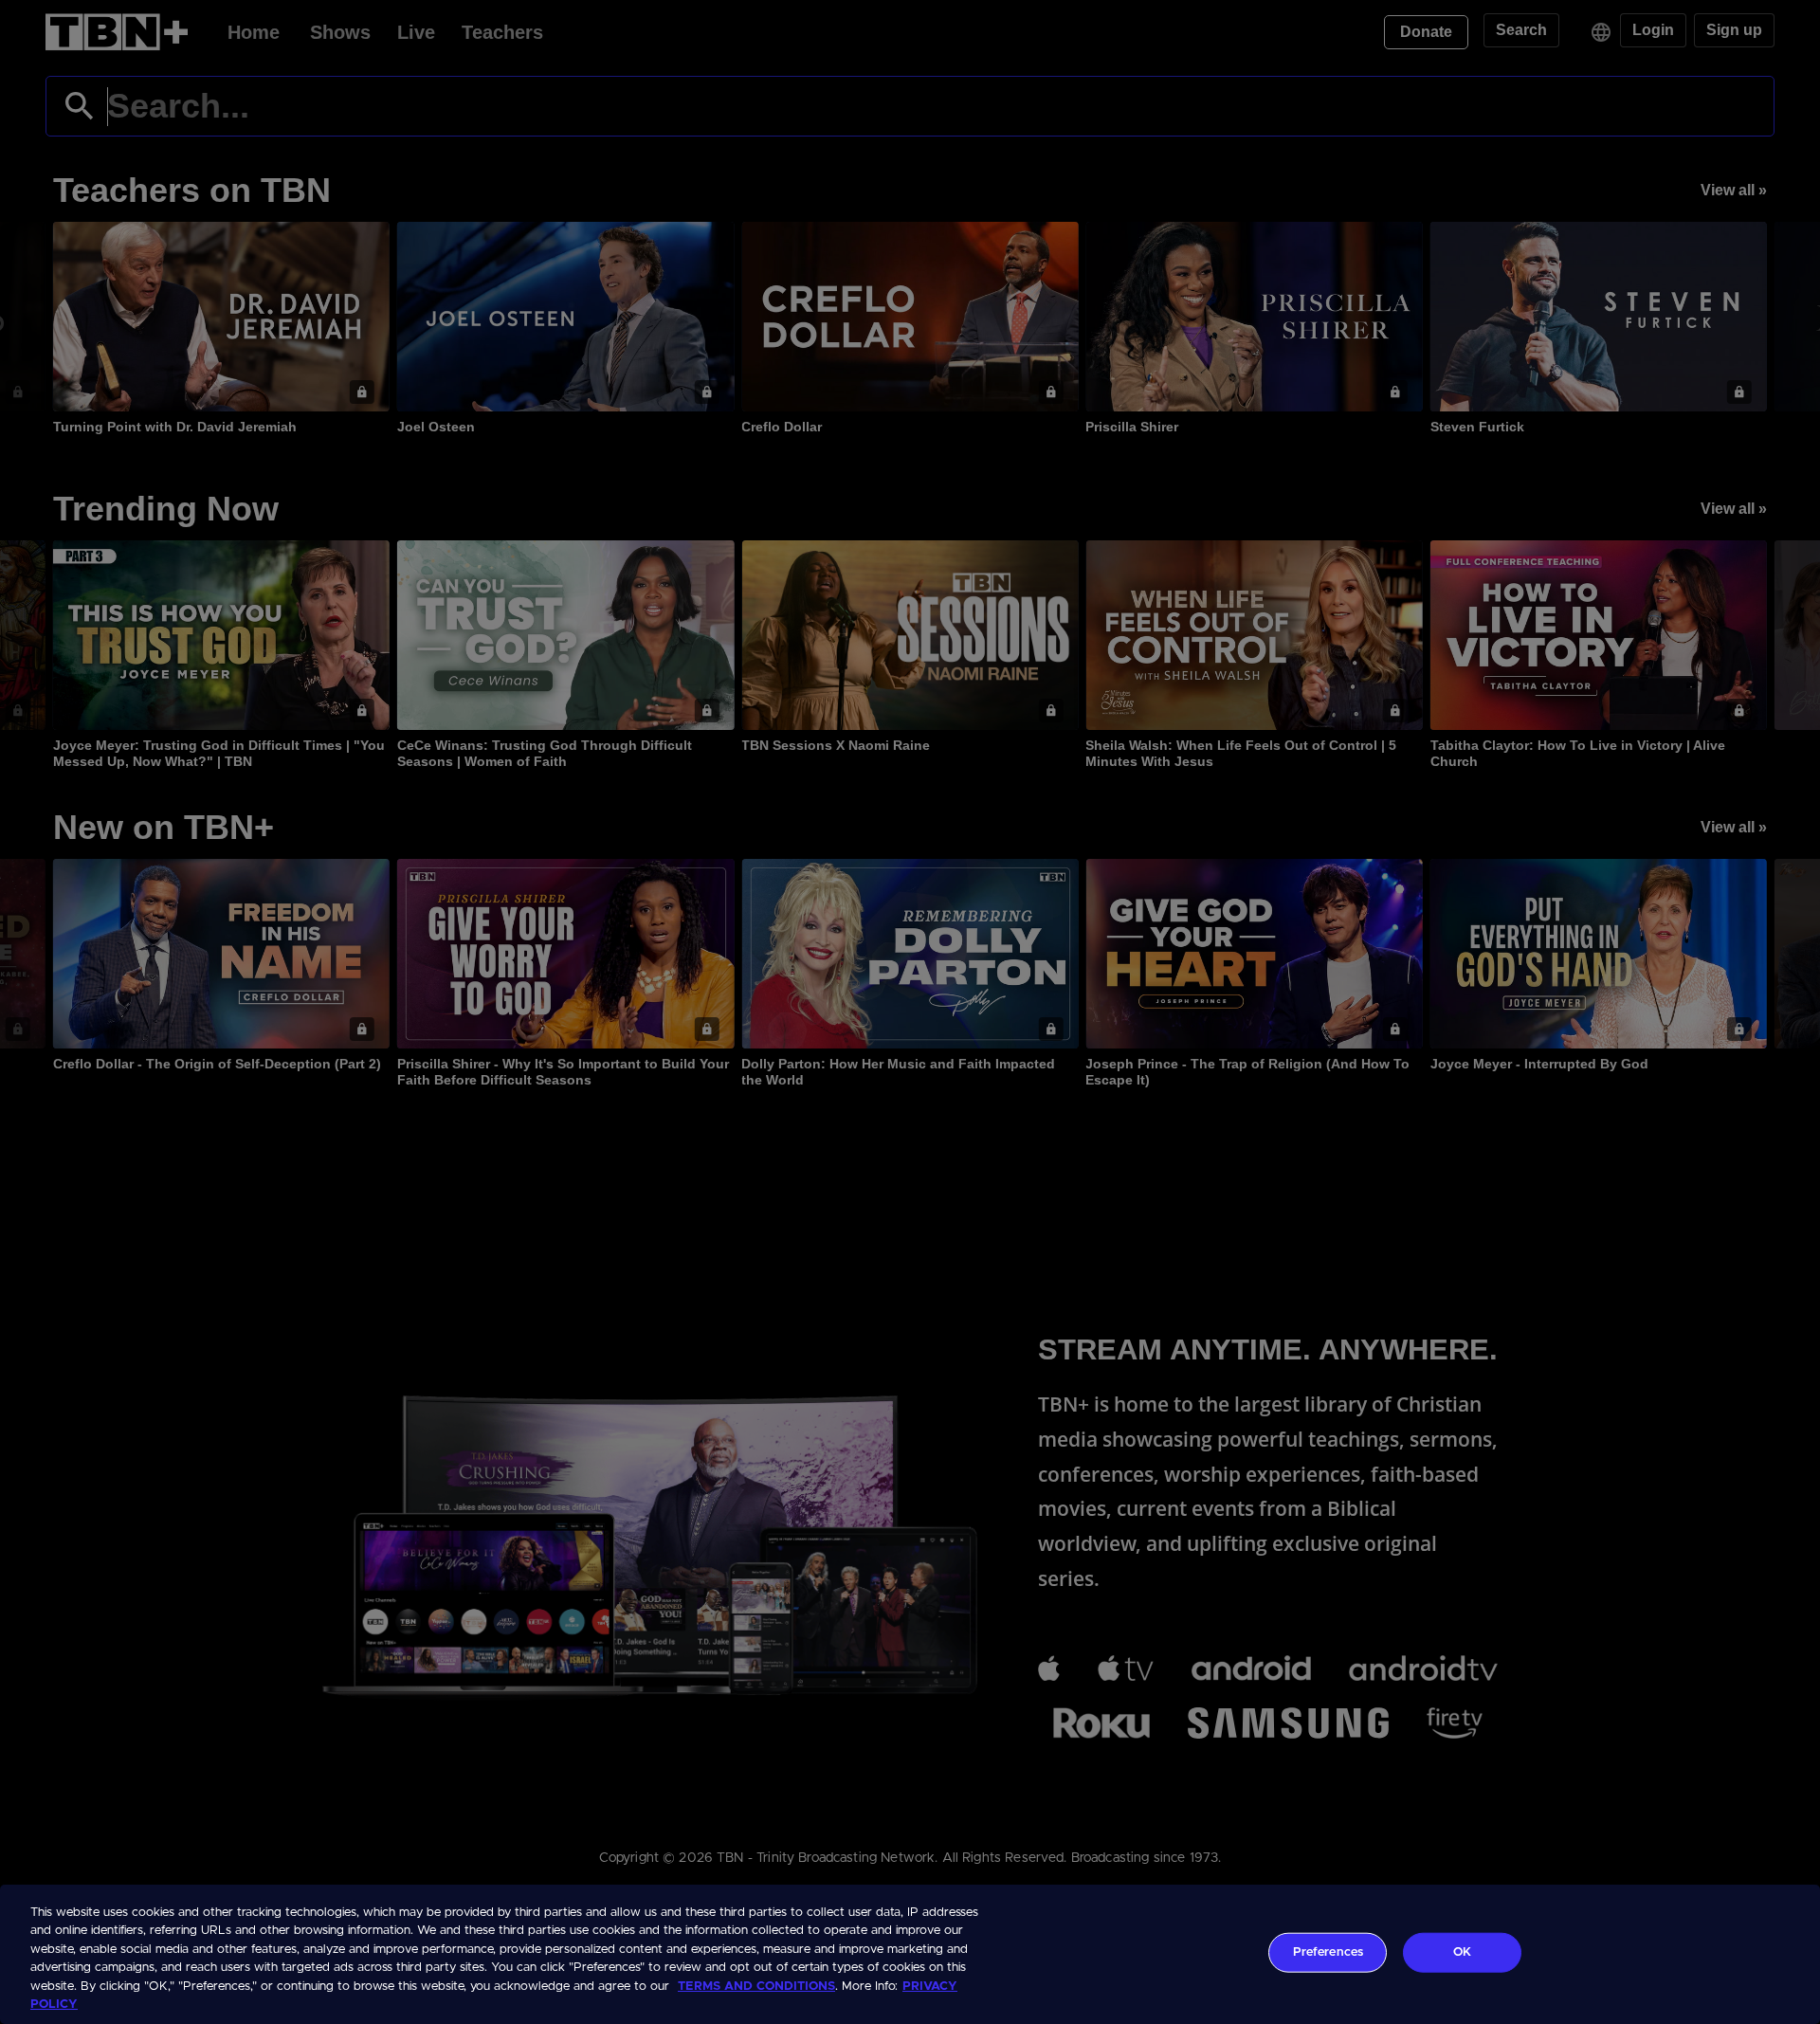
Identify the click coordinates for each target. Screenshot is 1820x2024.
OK (1462, 1952)
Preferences (1328, 1952)
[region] (910, 1954)
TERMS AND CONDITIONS (756, 1987)
